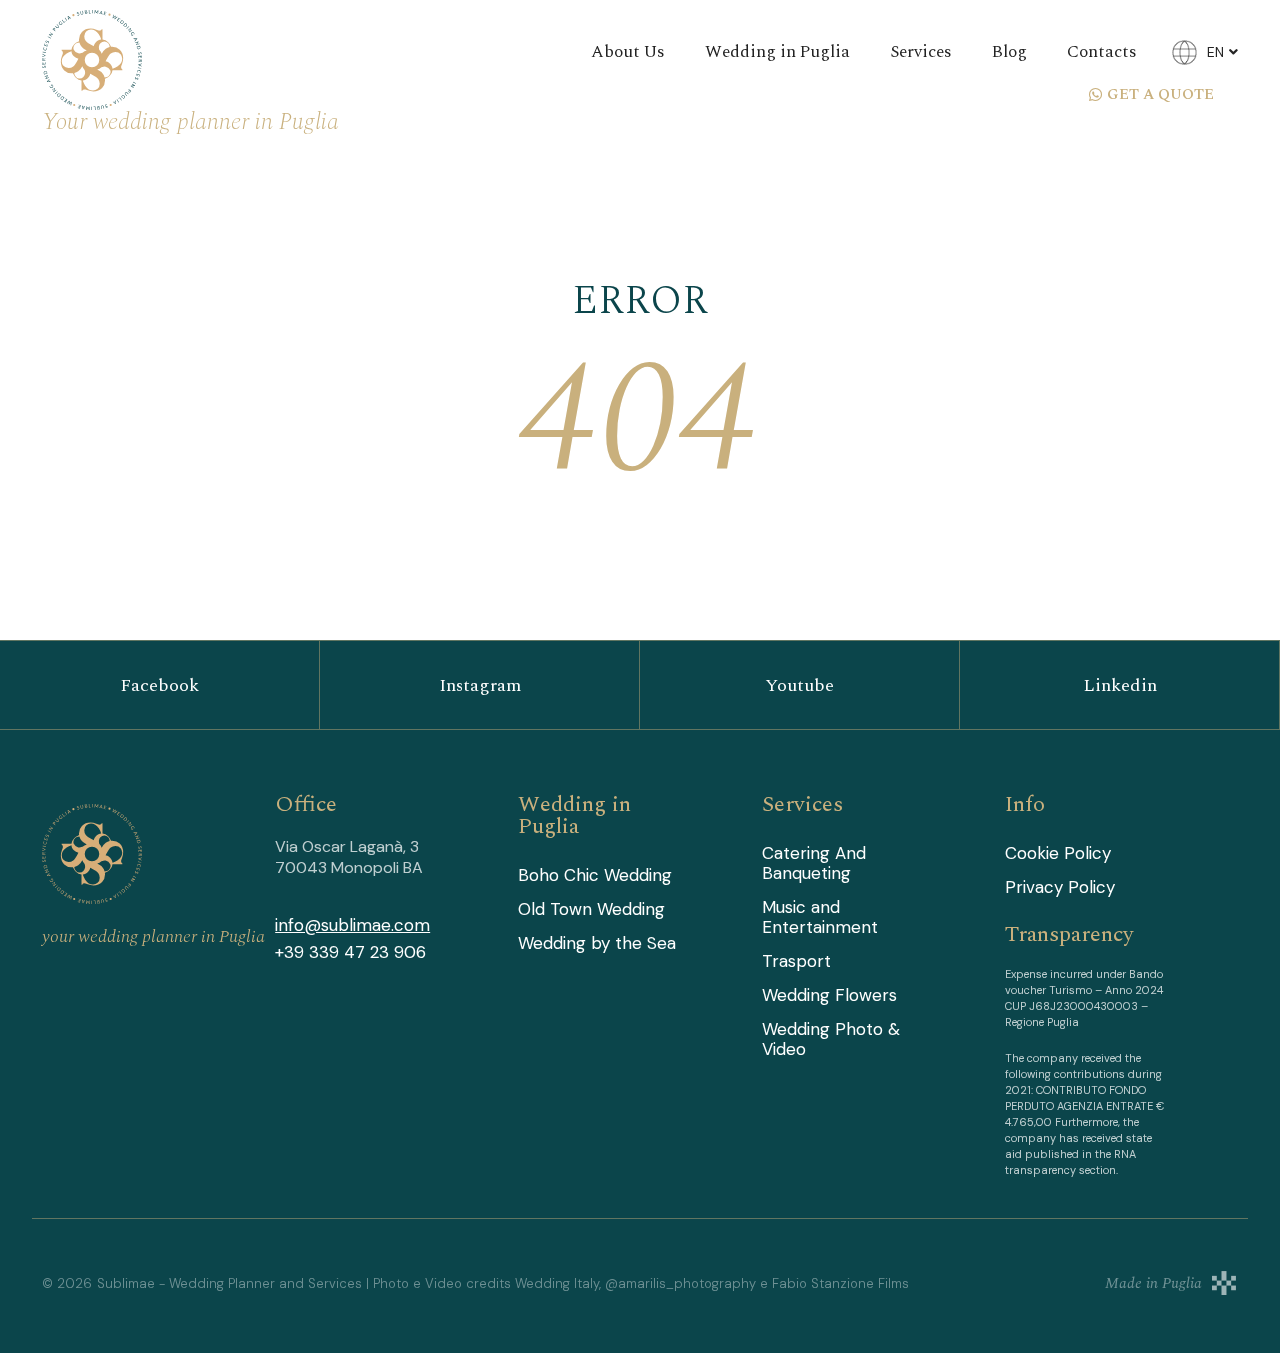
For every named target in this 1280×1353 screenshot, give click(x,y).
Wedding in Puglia (777, 52)
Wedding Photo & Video (831, 1039)
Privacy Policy (1060, 887)
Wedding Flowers (829, 995)
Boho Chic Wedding (595, 875)
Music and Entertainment (820, 917)
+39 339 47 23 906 (350, 952)
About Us (628, 52)
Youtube (799, 685)
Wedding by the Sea (597, 943)
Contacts (1102, 52)
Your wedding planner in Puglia (190, 122)
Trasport (796, 961)
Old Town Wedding (591, 909)
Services (921, 52)
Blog (1009, 52)
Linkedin (1120, 685)
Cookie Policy (1058, 853)
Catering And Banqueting (814, 863)
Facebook (159, 685)
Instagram (480, 685)
